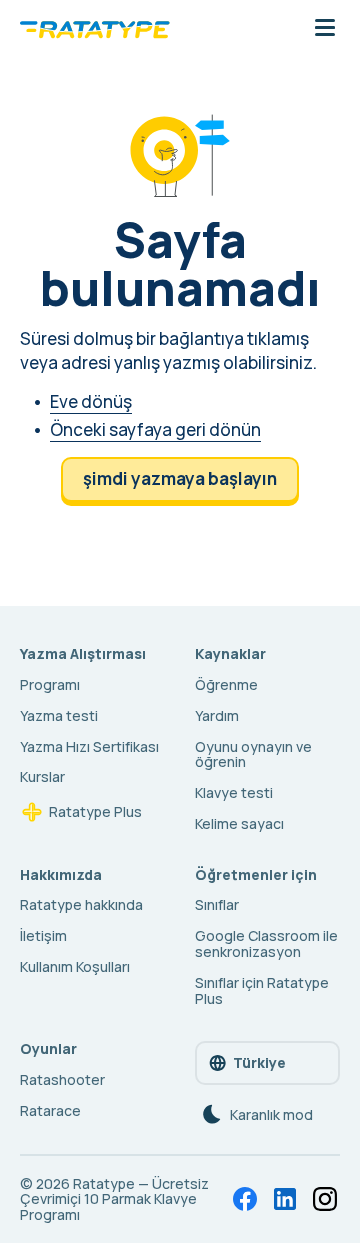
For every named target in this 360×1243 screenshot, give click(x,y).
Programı (50, 684)
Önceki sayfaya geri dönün (155, 429)
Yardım (217, 715)
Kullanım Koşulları (75, 966)
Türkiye (259, 1062)
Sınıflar (217, 904)
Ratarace (50, 1110)
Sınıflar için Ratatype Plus (262, 990)
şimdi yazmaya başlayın (180, 478)
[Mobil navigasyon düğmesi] (325, 29)
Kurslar (42, 776)
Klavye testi (234, 792)
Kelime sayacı (239, 823)
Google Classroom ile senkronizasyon (266, 943)
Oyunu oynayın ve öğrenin (253, 754)
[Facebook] (245, 1199)
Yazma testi (59, 715)
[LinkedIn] (285, 1199)
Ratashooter (62, 1079)
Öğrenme (226, 684)
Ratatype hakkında (81, 904)
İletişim (43, 935)
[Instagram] (325, 1199)
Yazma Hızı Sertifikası (89, 746)
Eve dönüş (91, 401)
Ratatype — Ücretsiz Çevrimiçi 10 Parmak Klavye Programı (114, 1199)
